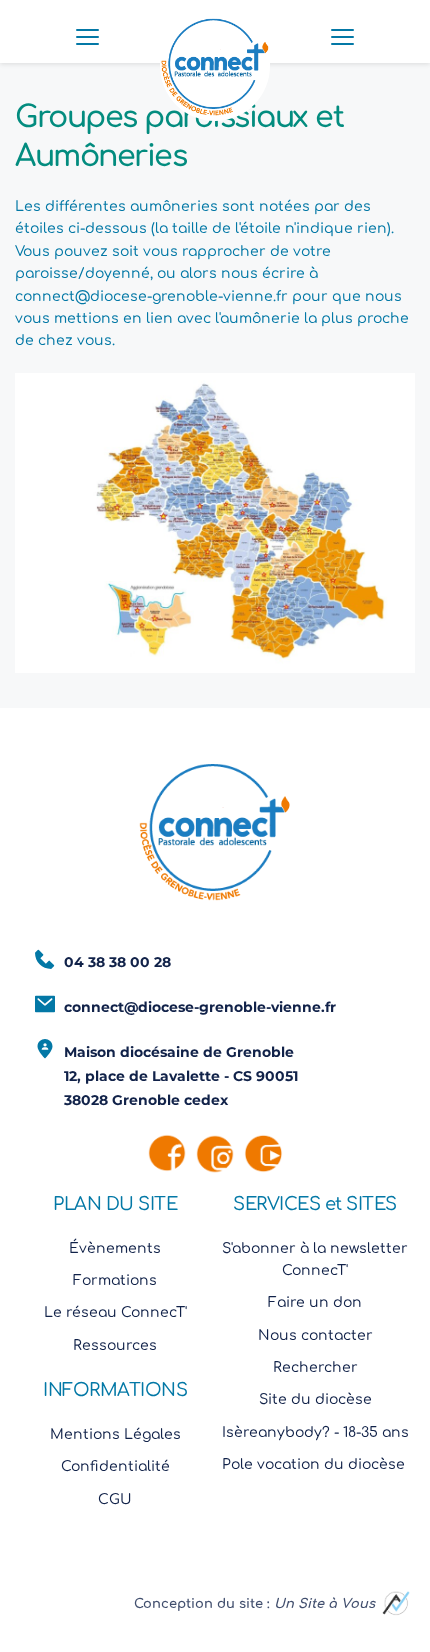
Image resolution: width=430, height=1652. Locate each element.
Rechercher (315, 1367)
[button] (87, 36)
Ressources (115, 1345)
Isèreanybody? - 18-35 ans (315, 1432)
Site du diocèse (315, 1399)
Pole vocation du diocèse (315, 1464)
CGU (115, 1499)
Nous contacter (315, 1335)
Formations (115, 1280)
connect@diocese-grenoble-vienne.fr (151, 296)
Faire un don (315, 1302)
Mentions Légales (115, 1434)
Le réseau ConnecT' (115, 1312)
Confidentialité (115, 1466)
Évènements (115, 1248)
